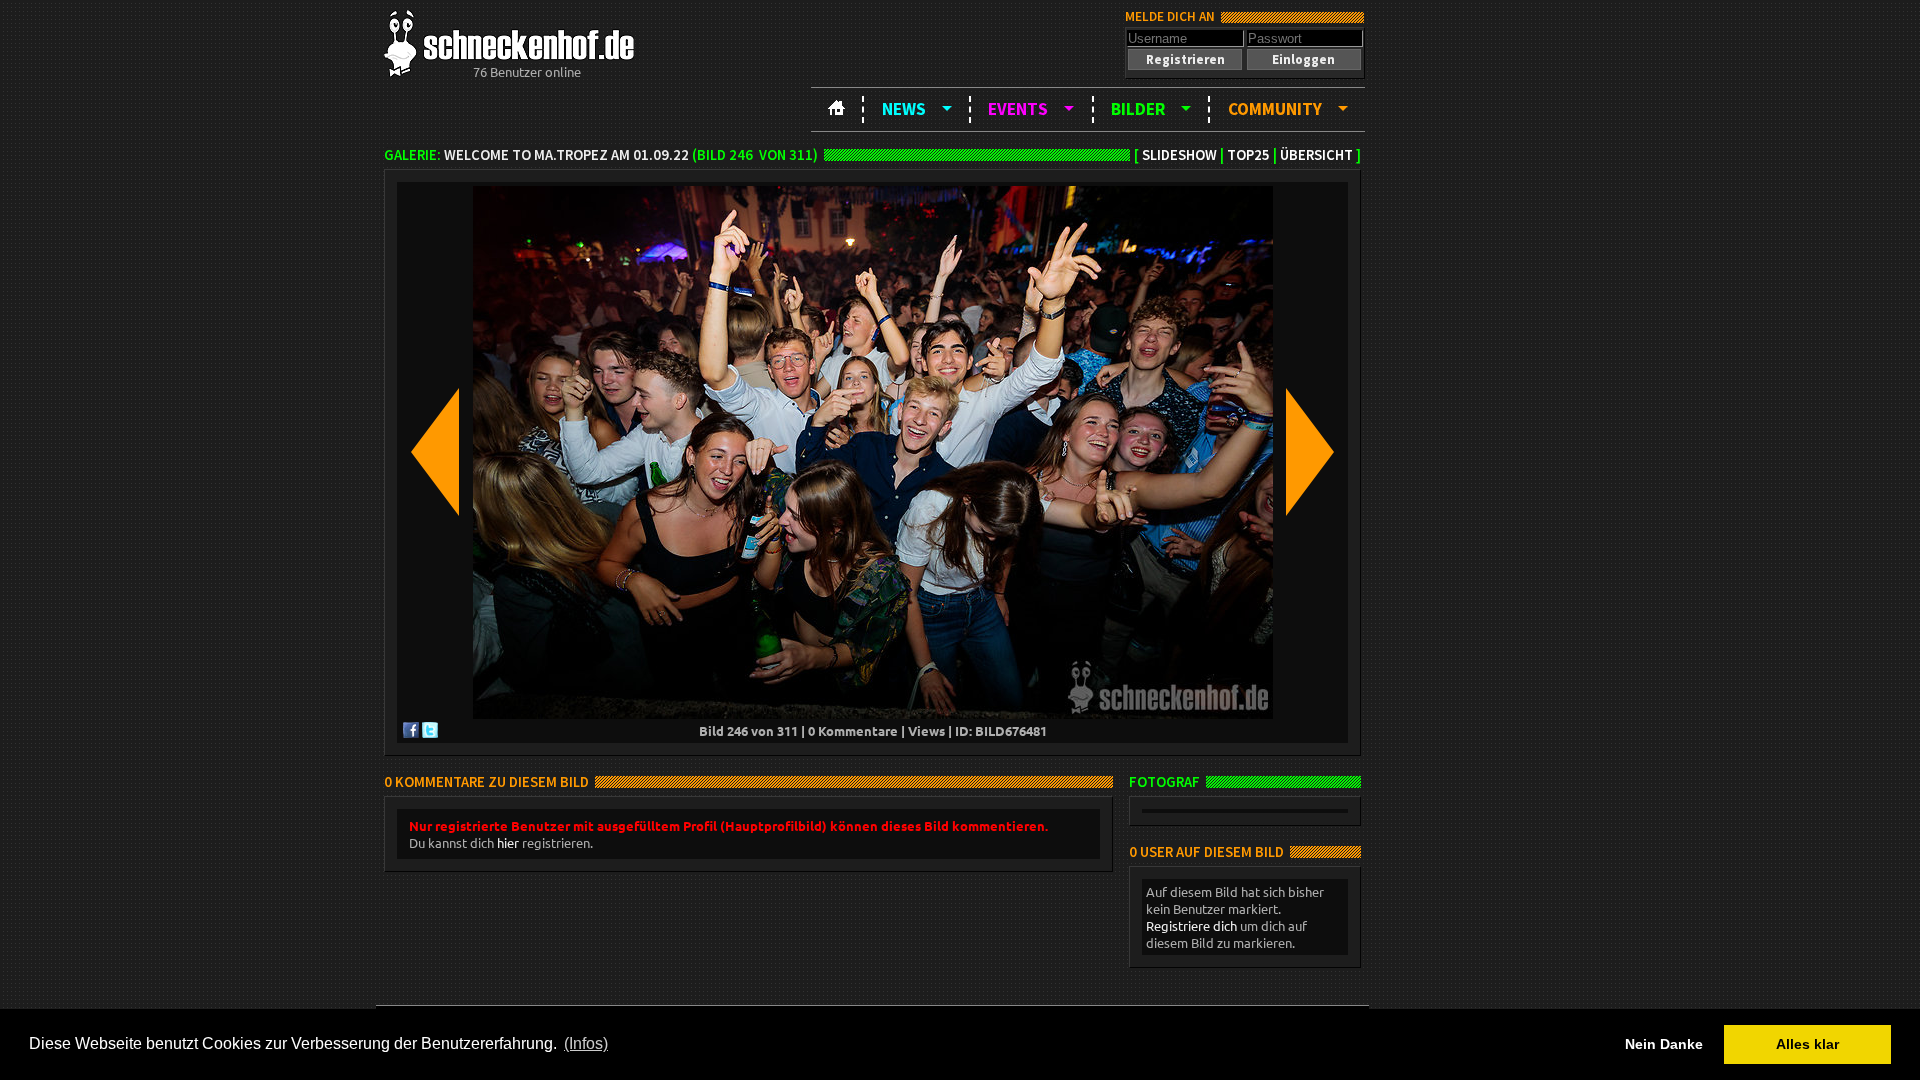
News (904, 109)
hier (508, 842)
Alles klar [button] (1807, 1044)
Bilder (1138, 109)
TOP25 (1248, 155)
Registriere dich (1191, 925)
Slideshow (1179, 155)
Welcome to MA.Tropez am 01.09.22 (566, 155)
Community (1275, 109)
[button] (1185, 59)
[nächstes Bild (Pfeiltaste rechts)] (1310, 453)
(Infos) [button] (586, 1043)
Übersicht (1316, 155)
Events (1018, 109)
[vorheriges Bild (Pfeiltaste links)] (435, 453)
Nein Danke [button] (1664, 1044)
